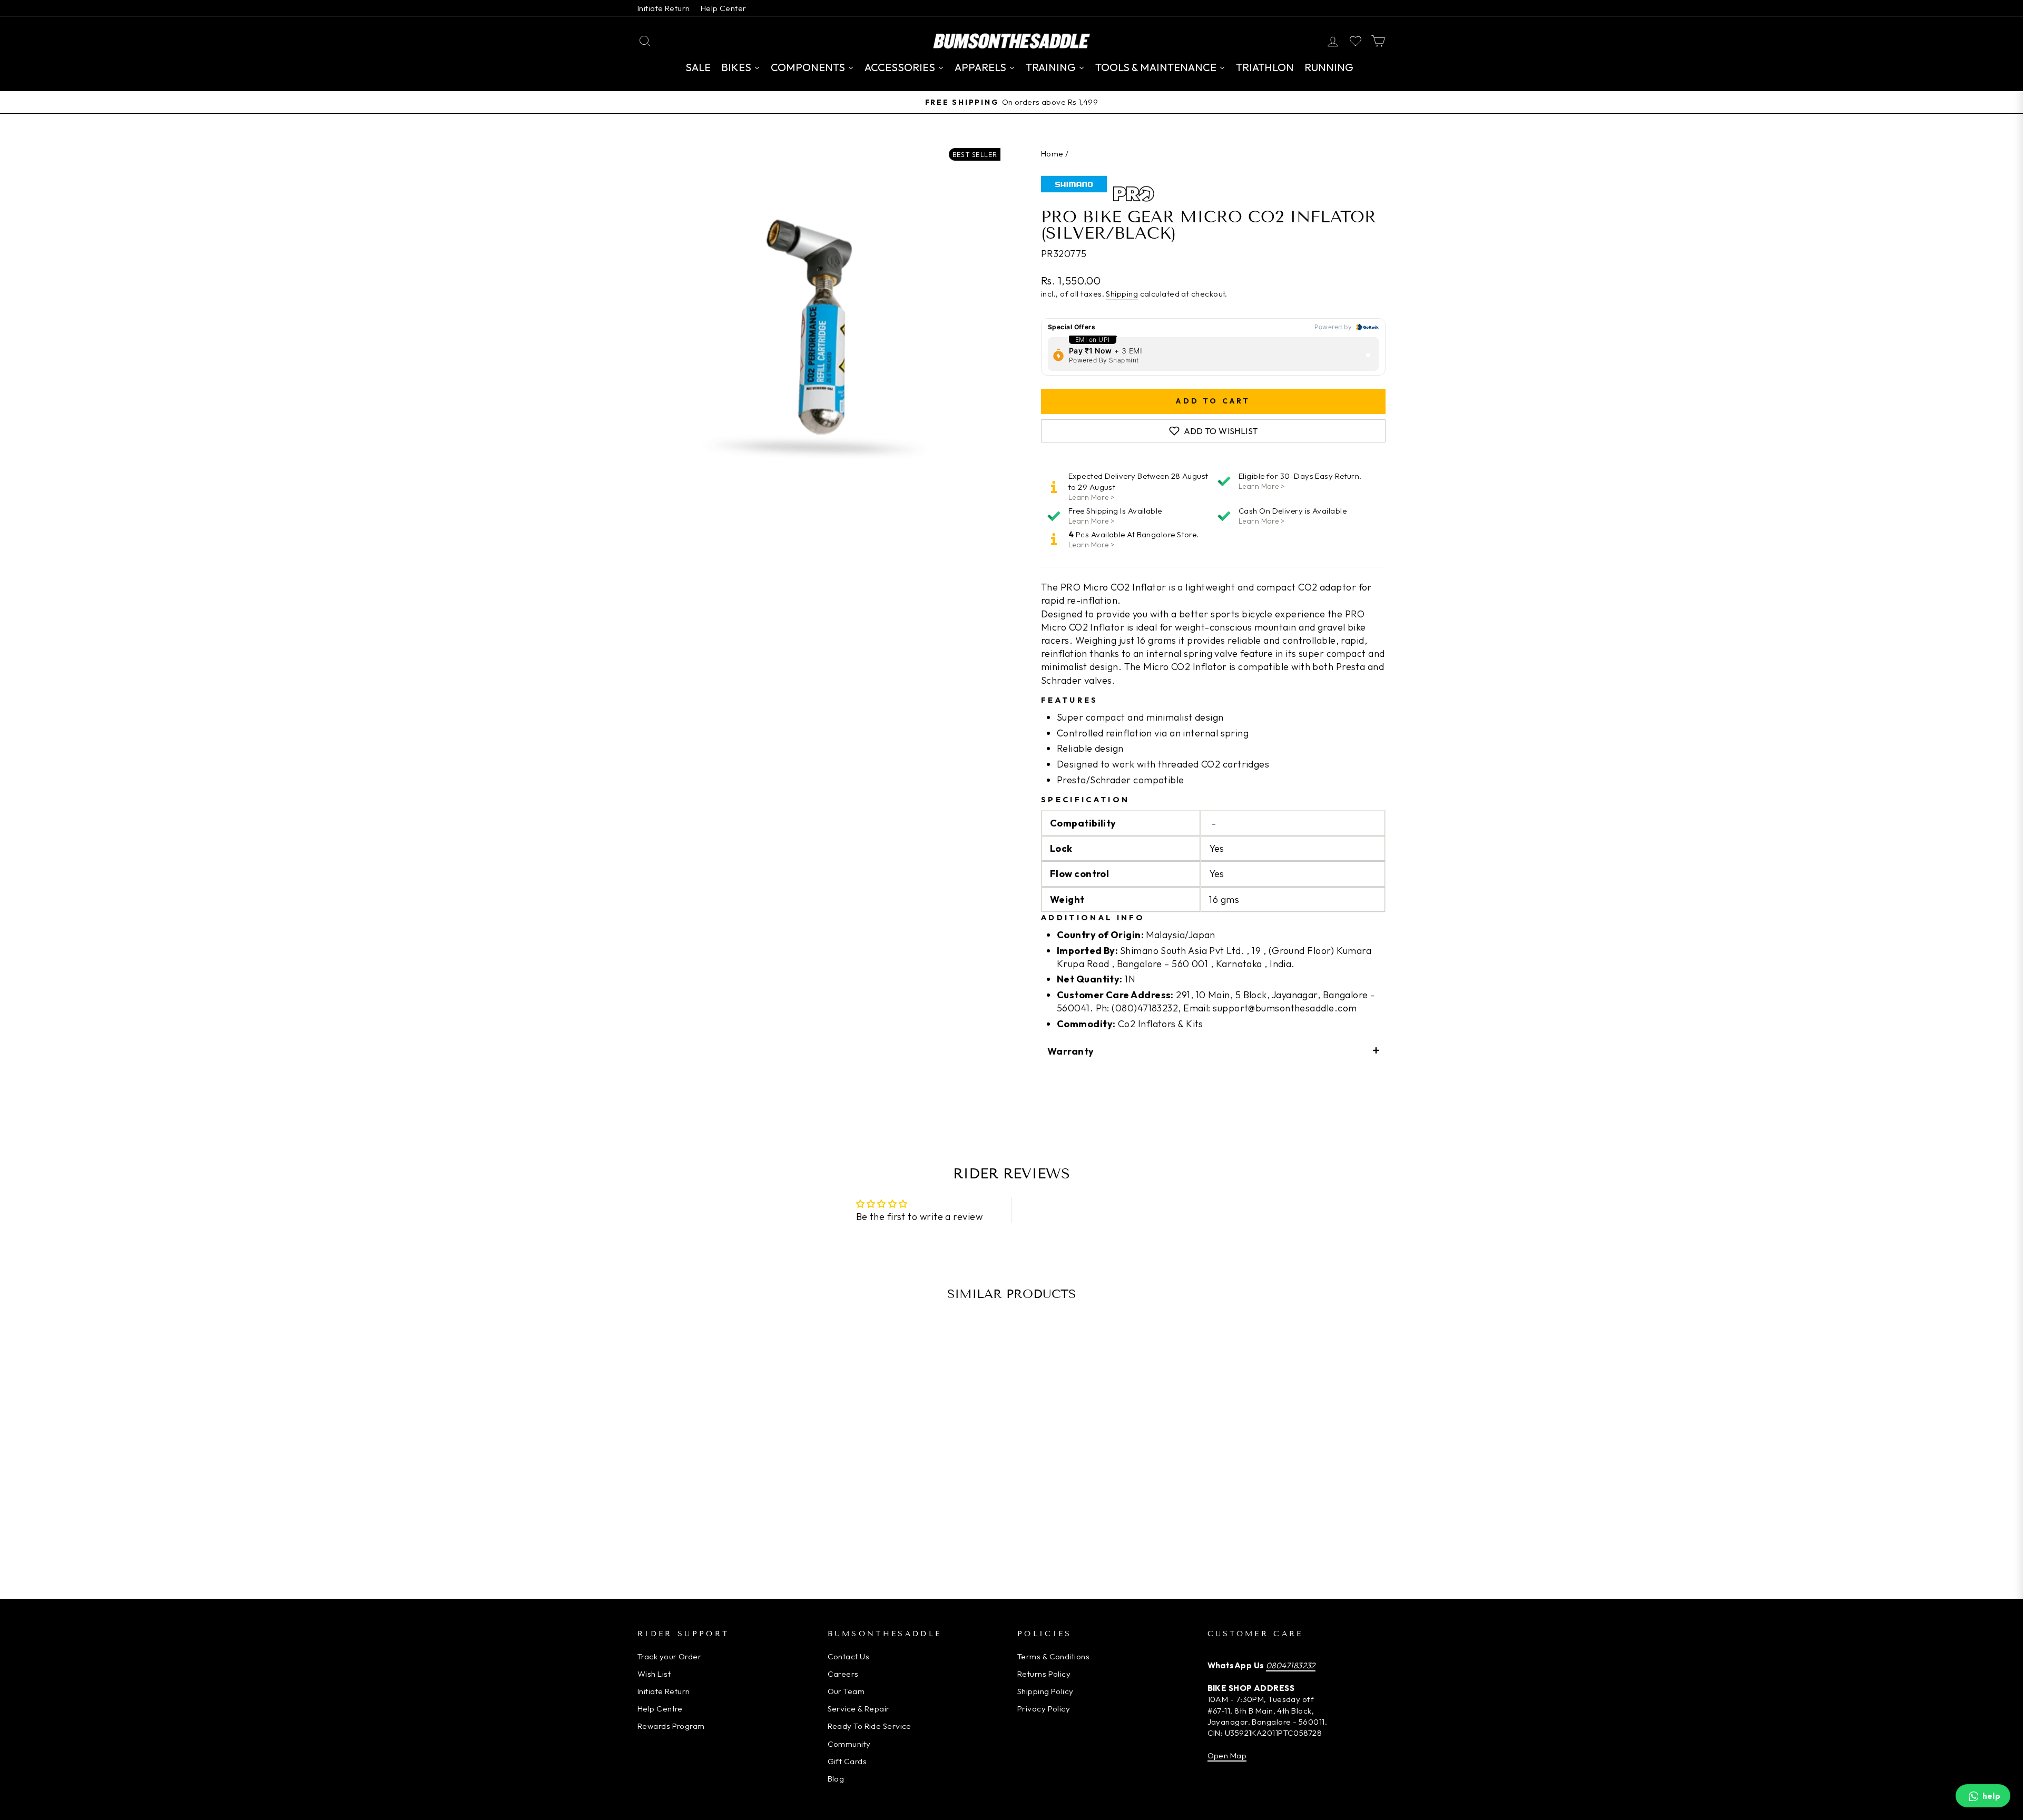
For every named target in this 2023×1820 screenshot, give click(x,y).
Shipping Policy (1045, 1691)
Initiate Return (664, 8)
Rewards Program (671, 1726)
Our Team (846, 1691)
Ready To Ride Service (870, 1726)
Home (1052, 154)
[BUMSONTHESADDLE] (1011, 41)
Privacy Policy (1044, 1709)
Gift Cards (847, 1761)
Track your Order (669, 1656)
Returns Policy (1044, 1674)
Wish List (654, 1674)
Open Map (1227, 1755)
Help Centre (660, 1709)
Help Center (724, 8)
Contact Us (849, 1656)
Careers (843, 1674)
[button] (1213, 1051)
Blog (836, 1779)
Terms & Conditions (1053, 1656)
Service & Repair (859, 1709)
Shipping (1122, 294)
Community (849, 1744)
